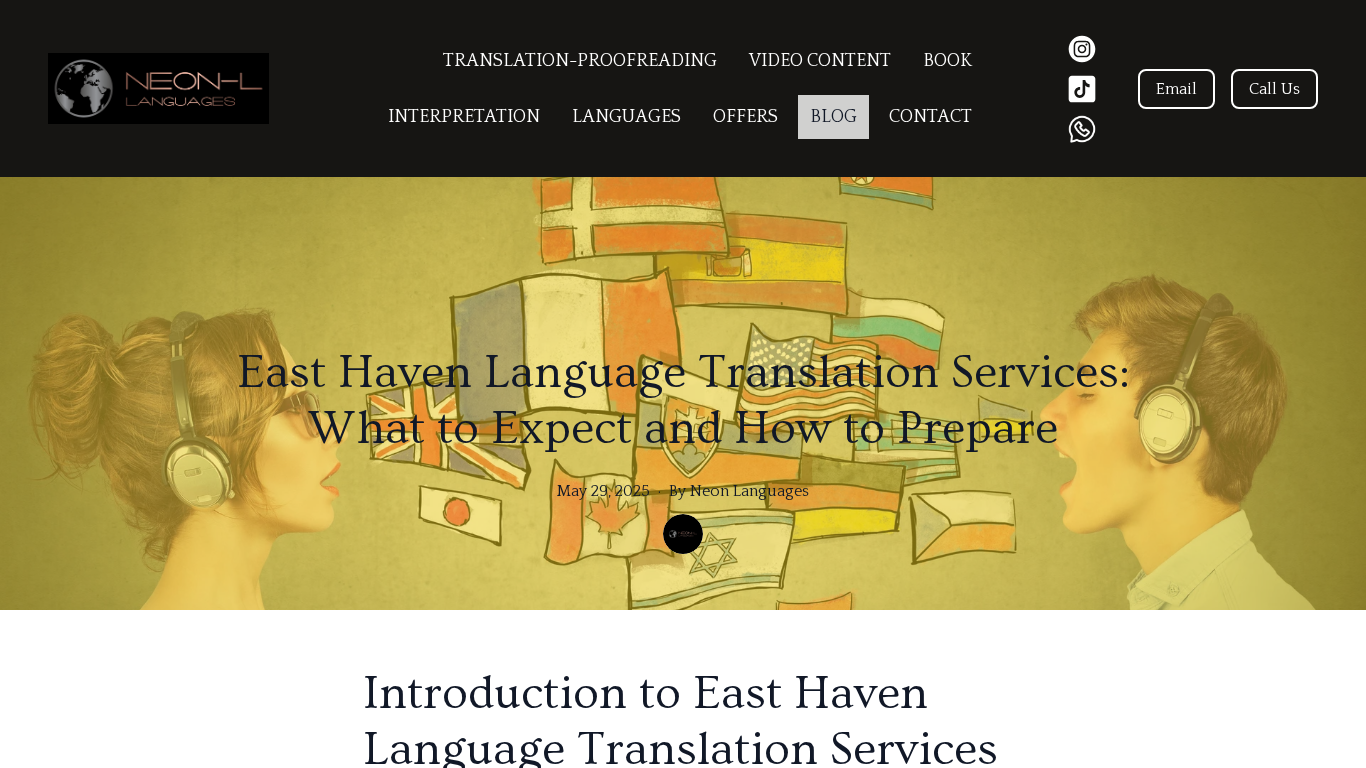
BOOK (947, 61)
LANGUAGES (626, 117)
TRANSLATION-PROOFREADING (580, 61)
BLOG (833, 117)
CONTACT (930, 117)
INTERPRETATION (464, 117)
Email (1176, 89)
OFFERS (745, 117)
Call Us (1274, 89)
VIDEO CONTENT (820, 61)
